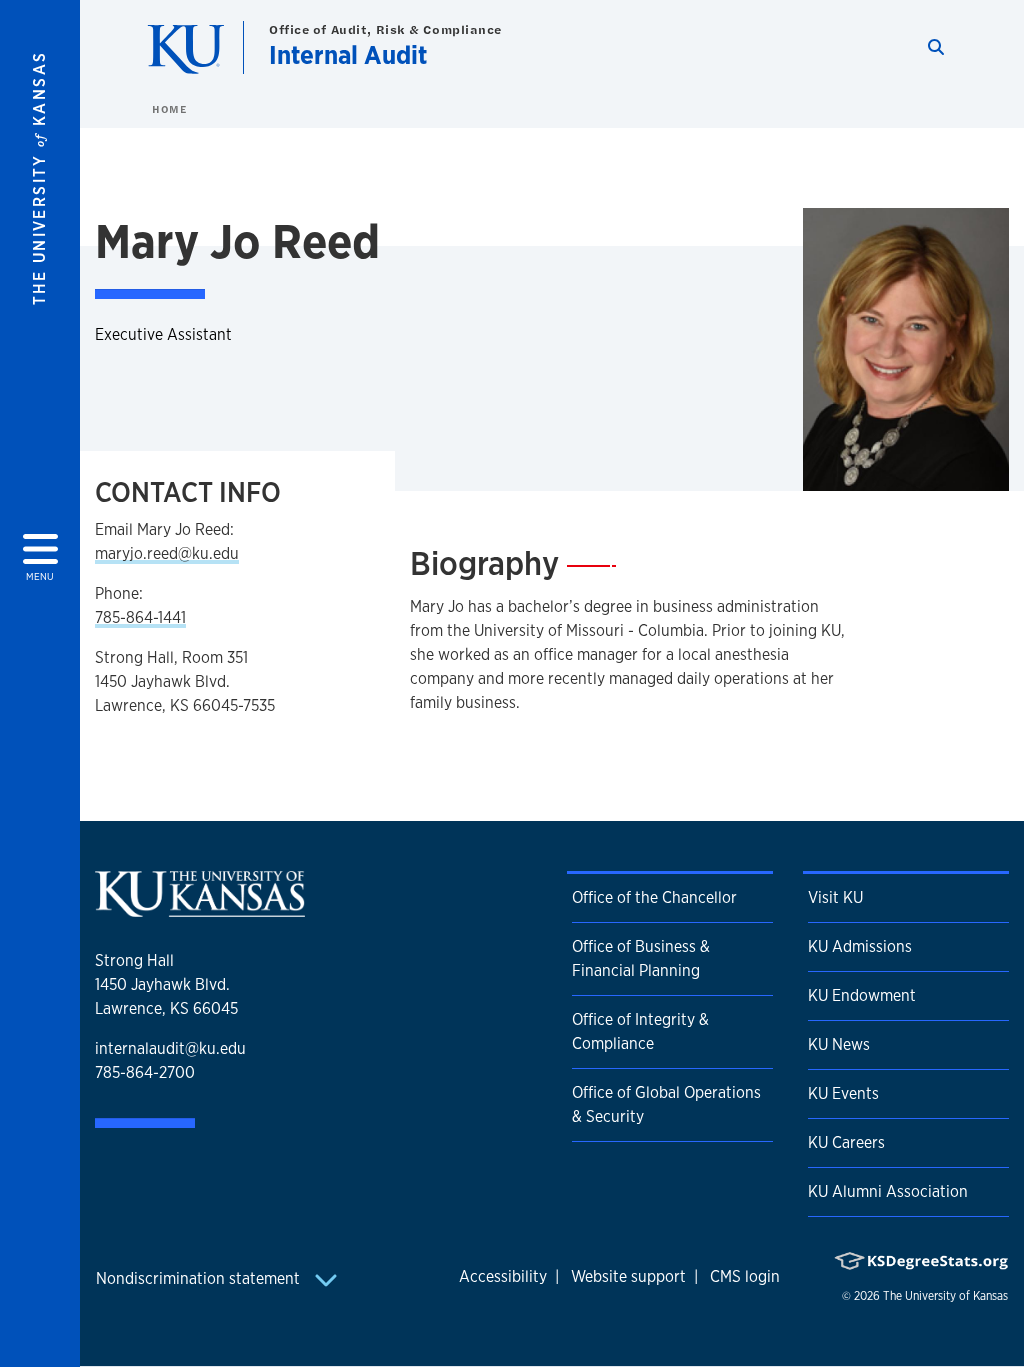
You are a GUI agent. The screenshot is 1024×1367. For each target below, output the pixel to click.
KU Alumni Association (888, 1191)
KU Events (843, 1093)
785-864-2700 (145, 1072)
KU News (839, 1044)
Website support (628, 1276)
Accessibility (503, 1276)
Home (169, 109)
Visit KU (835, 897)
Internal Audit (348, 54)
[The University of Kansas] (200, 908)
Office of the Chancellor (654, 897)
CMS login (745, 1276)
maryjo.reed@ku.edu (167, 553)
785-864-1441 (140, 617)
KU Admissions (860, 946)
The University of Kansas (945, 1296)
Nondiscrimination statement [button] (200, 1278)
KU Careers (846, 1142)
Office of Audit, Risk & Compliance (385, 29)
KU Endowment (862, 995)
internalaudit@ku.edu (170, 1048)
